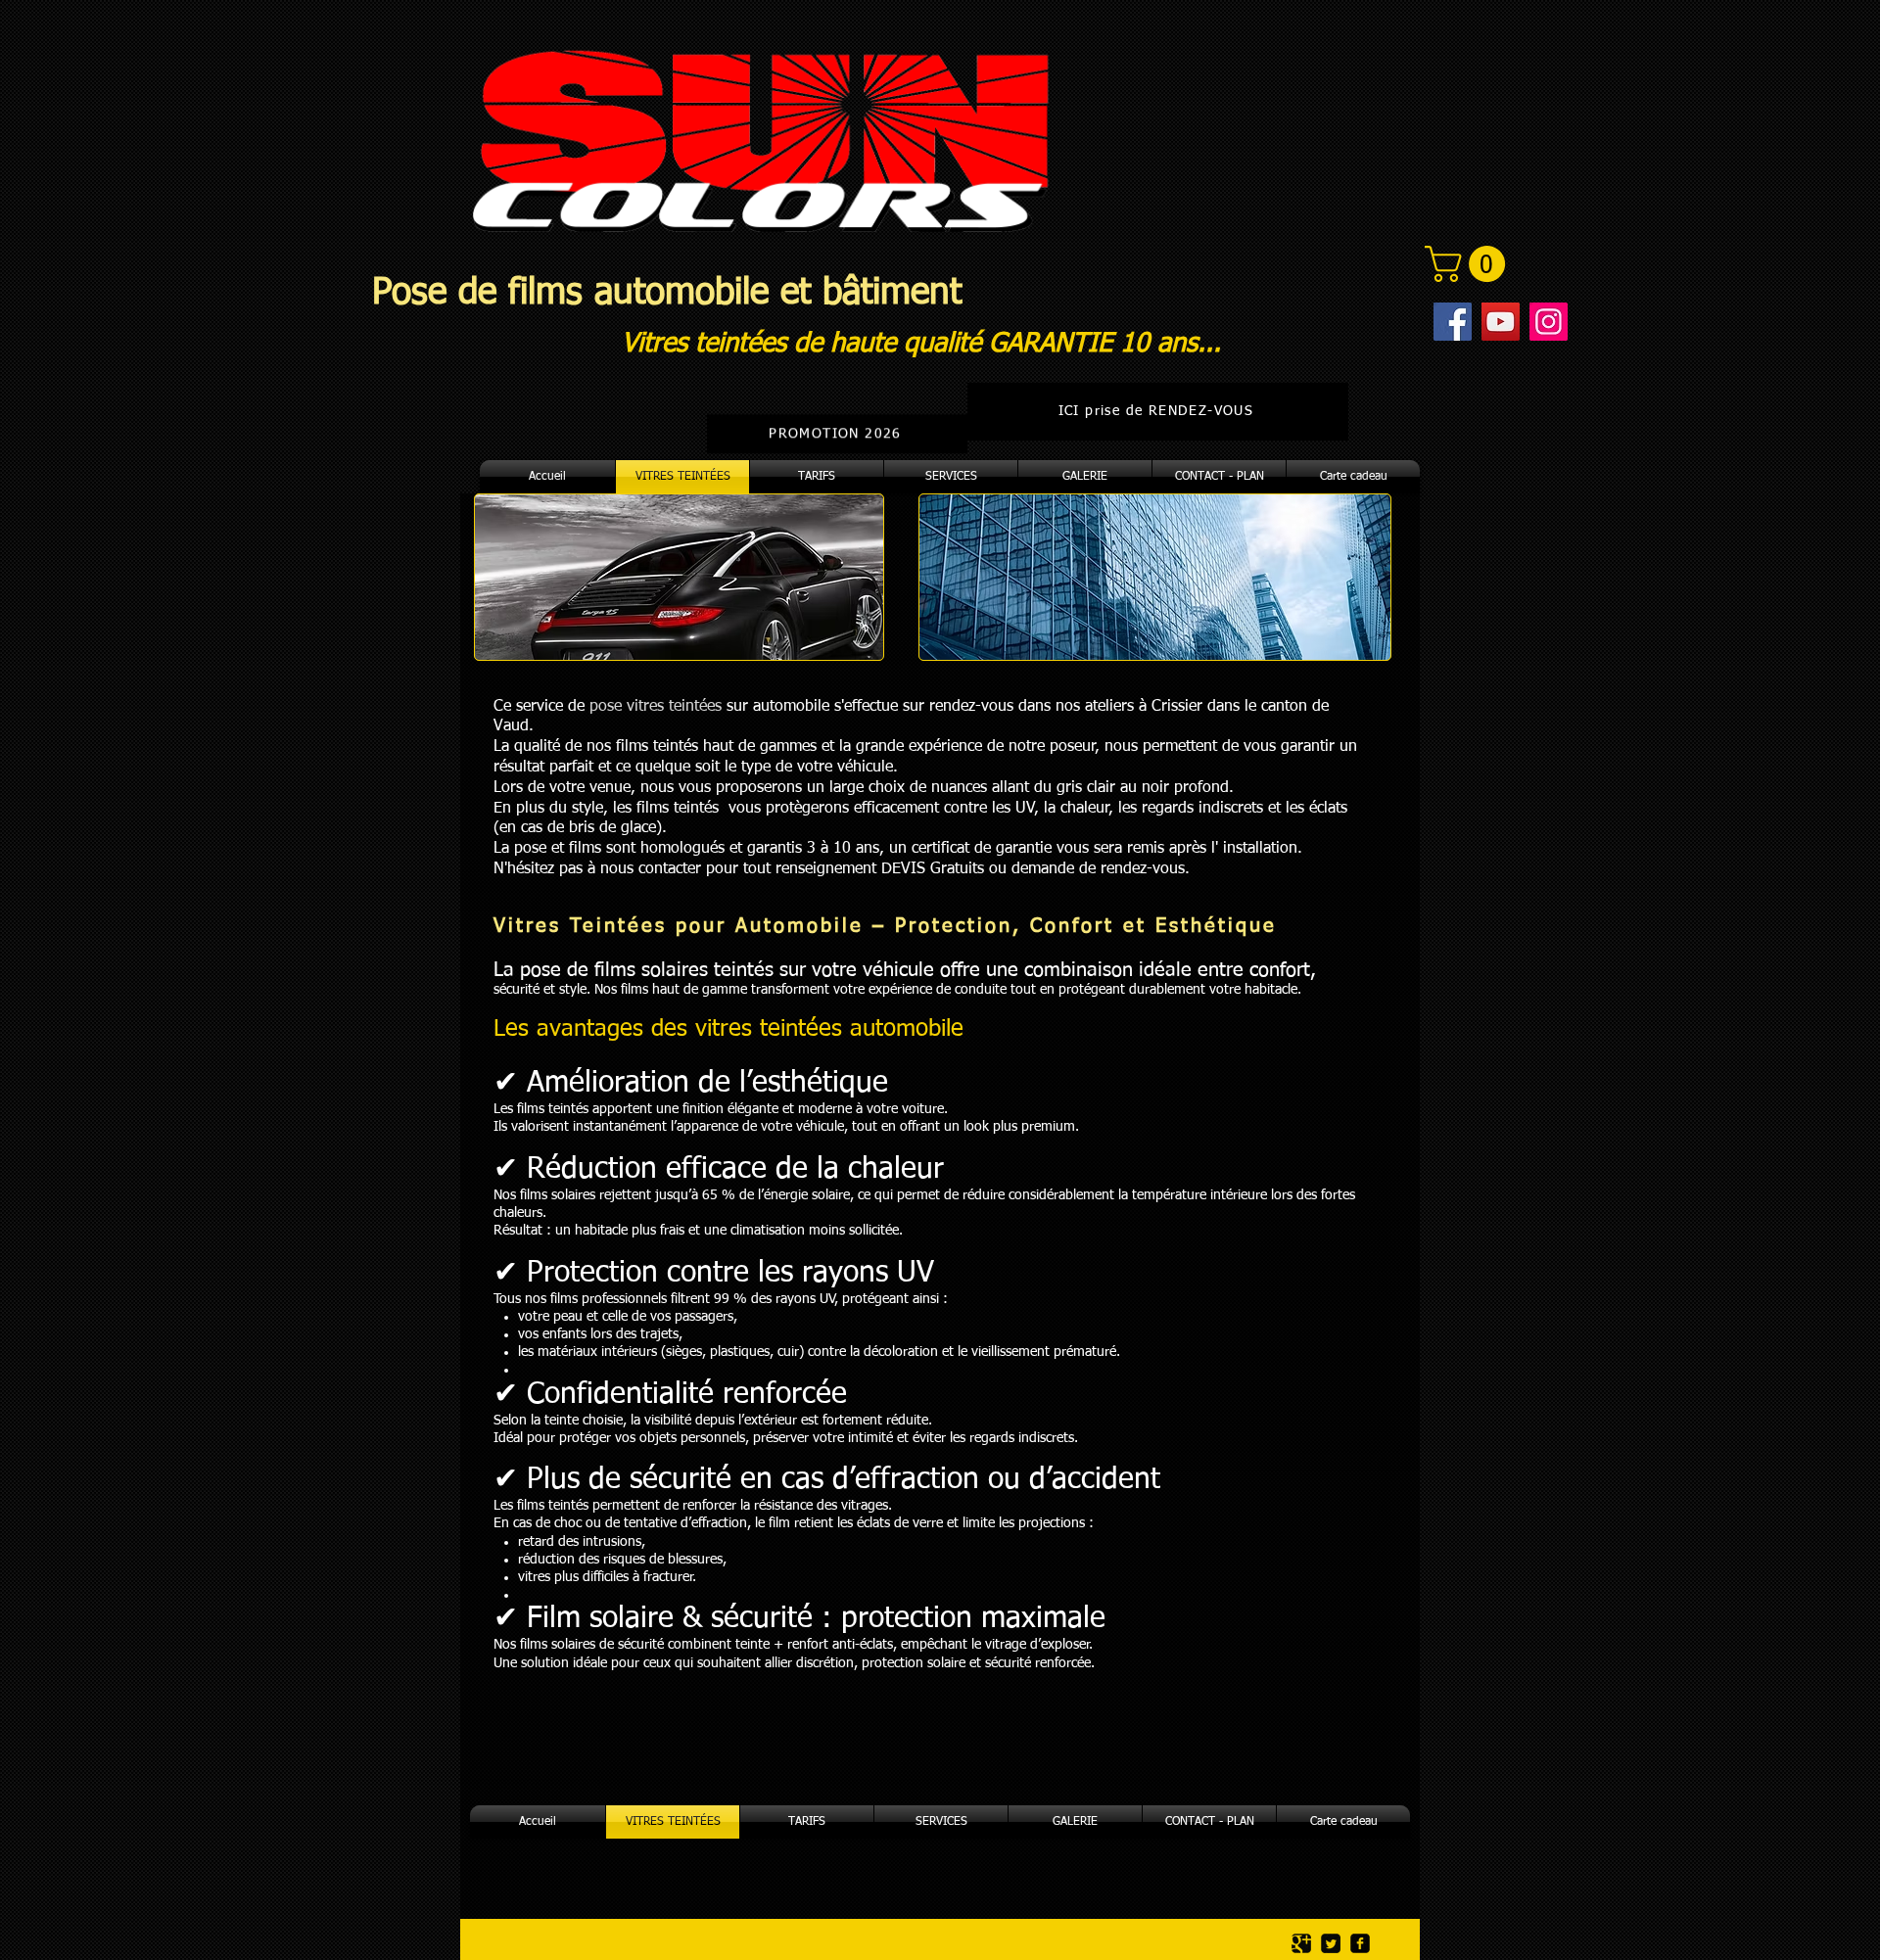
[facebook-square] (1360, 1943)
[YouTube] (1501, 322)
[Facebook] (1453, 322)
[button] (1469, 264)
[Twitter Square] (1331, 1943)
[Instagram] (1549, 322)
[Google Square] (1301, 1943)
